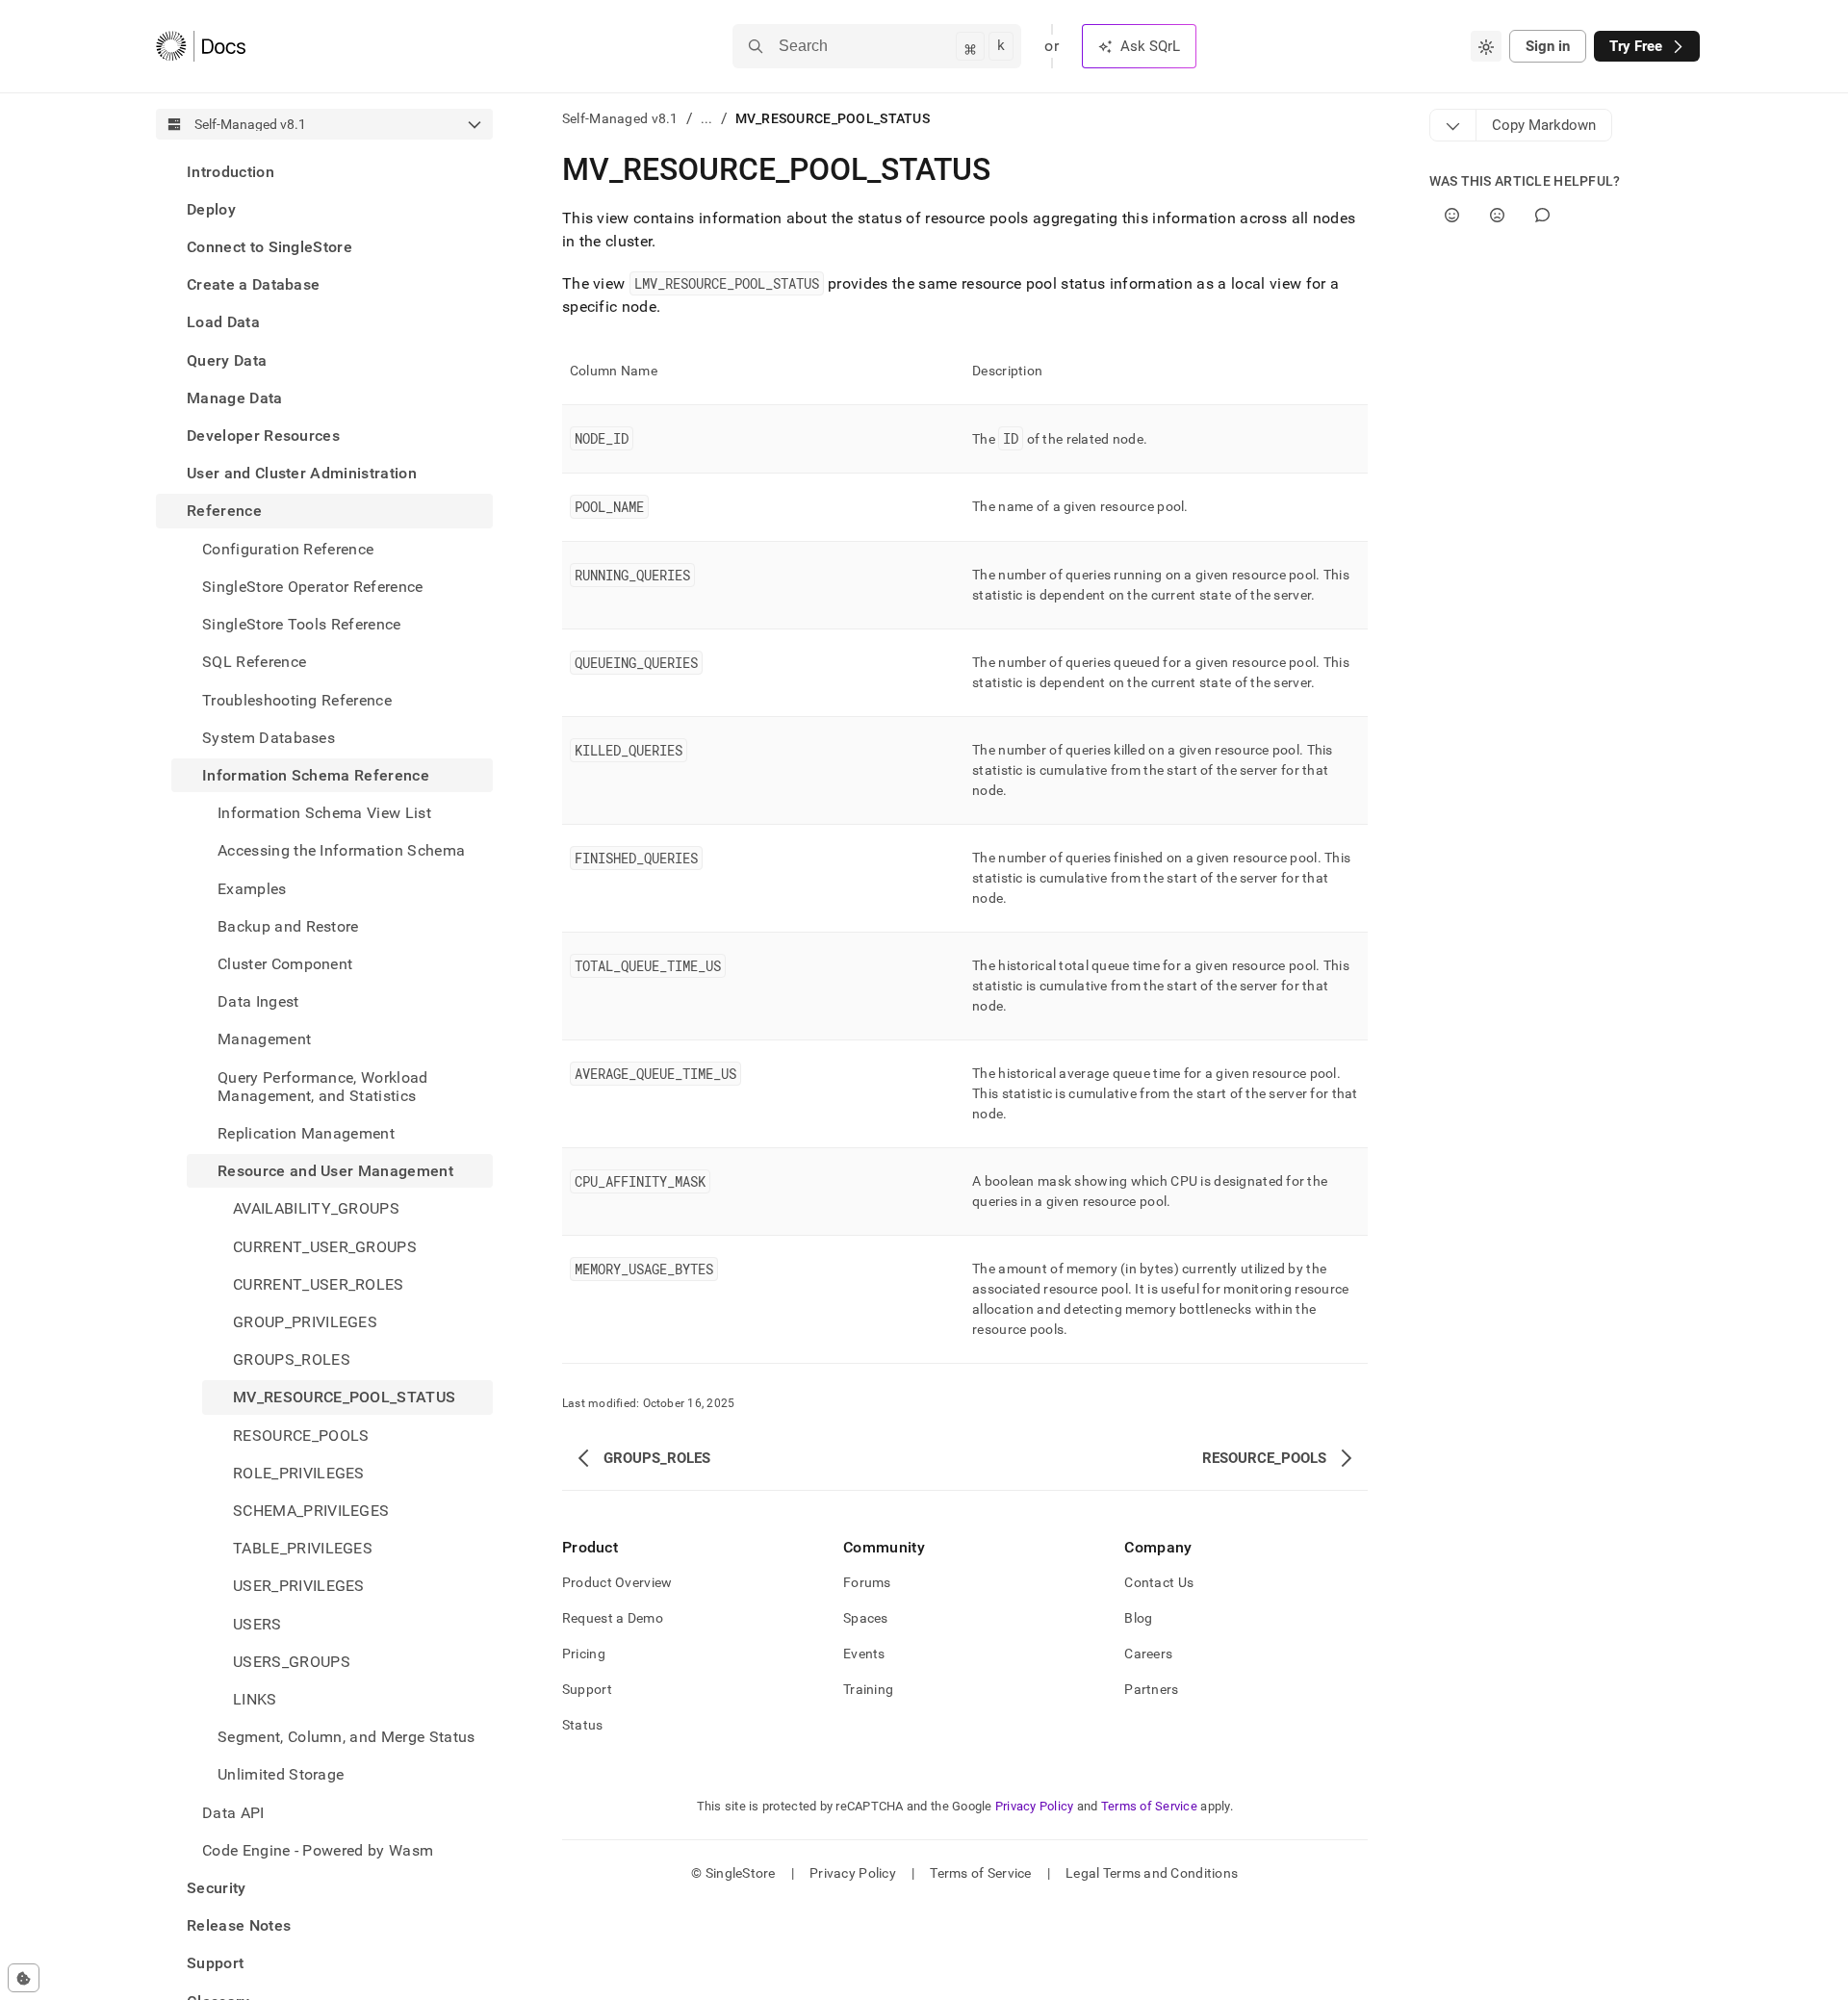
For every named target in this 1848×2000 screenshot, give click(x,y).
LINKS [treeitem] (255, 1699)
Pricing (584, 1654)
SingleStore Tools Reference (302, 624)
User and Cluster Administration (302, 474)
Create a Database (253, 285)
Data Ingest (258, 1001)
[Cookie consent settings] (24, 1978)
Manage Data (235, 398)
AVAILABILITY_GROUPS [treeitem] (316, 1209)
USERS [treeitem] (257, 1624)
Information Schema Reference (316, 775)
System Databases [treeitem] (269, 738)
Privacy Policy (1035, 1806)
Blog (1138, 1618)
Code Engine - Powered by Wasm (318, 1850)
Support (215, 1964)
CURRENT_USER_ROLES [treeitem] (319, 1284)
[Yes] (1452, 215)
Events (864, 1654)
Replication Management (306, 1133)
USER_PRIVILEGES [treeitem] (299, 1587)
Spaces (866, 1618)
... (707, 118)
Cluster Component (285, 964)
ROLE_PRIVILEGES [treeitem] (299, 1473)
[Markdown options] (1453, 125)
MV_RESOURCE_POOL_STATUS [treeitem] (344, 1398)
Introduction (231, 172)
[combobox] (1486, 46)
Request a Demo (613, 1618)
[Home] (201, 46)
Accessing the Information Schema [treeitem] (341, 851)
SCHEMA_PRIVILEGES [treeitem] (311, 1511)
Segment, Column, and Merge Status (346, 1738)
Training (868, 1689)
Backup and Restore (288, 926)
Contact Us (1159, 1582)
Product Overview (617, 1582)
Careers (1148, 1654)
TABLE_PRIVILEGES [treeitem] (303, 1549)
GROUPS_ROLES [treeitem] (292, 1360)
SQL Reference (254, 663)
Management (264, 1040)
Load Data (223, 323)
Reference (224, 512)
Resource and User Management (335, 1171)
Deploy (211, 209)
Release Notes (239, 1926)
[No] (1497, 215)
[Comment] (1542, 215)
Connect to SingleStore (269, 247)
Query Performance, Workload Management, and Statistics (323, 1087)
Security (217, 1888)
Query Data (227, 360)
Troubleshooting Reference (297, 700)
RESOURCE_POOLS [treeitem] (301, 1436)
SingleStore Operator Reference (313, 587)
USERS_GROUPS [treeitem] (292, 1662)
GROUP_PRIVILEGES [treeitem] (305, 1322)
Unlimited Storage (281, 1775)
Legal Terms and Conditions (1152, 1873)
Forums (867, 1582)
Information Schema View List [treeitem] (324, 813)
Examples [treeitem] (252, 889)
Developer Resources (263, 436)
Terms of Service (1149, 1806)
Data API (233, 1813)
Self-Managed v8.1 (620, 118)
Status (583, 1725)
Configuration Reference (288, 549)
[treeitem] (324, 172)
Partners (1151, 1689)
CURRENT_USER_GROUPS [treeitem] (325, 1247)
